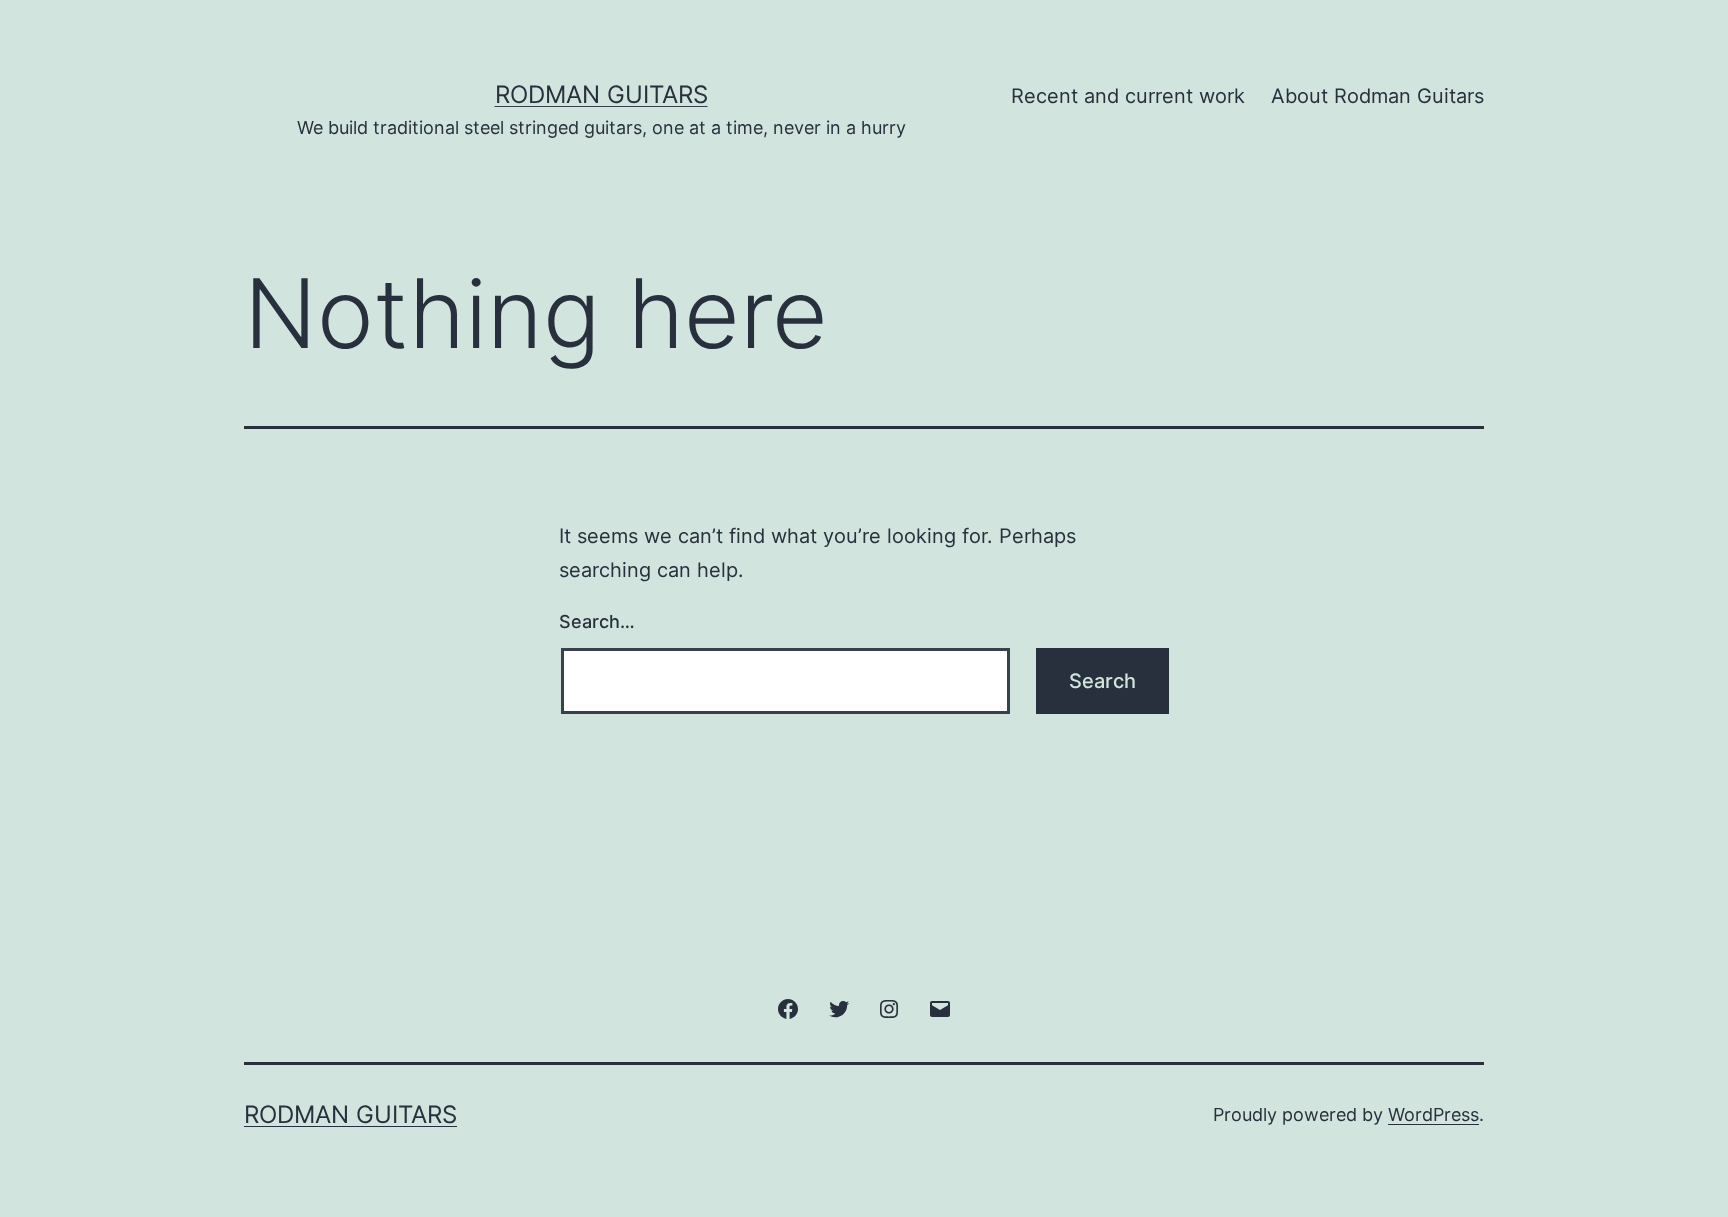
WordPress (1433, 1114)
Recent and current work (1128, 96)
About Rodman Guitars (1377, 96)
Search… (597, 621)
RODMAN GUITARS (601, 94)
